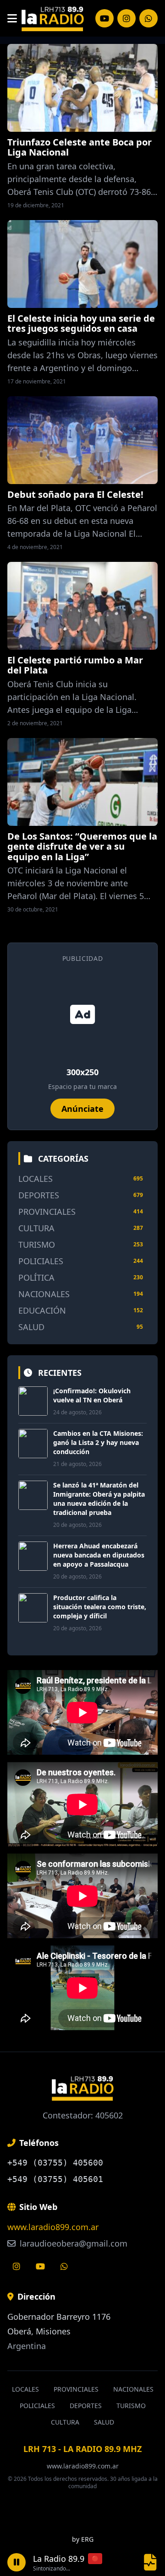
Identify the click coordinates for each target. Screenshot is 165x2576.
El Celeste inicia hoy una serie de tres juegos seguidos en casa (81, 323)
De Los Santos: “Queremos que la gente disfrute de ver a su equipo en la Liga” (82, 846)
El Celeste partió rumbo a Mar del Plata (75, 665)
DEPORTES (39, 1195)
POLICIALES (41, 1261)
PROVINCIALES (47, 1212)
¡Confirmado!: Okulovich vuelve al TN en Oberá (92, 1395)
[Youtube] (40, 2266)
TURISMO (37, 1245)
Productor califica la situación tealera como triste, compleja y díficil (100, 1607)
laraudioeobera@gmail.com (72, 2243)
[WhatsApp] (148, 18)
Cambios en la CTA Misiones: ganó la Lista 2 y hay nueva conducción (98, 1442)
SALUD (31, 1327)
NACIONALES (44, 1294)
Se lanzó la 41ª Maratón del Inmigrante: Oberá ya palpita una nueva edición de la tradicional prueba (99, 1499)
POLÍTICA (36, 1277)
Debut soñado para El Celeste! (75, 494)
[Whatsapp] (64, 2266)
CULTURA (36, 1228)
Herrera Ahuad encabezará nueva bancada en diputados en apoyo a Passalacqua (99, 1555)
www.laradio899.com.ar (53, 2227)
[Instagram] (104, 18)
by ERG (83, 2539)
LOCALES (36, 1179)
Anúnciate (82, 1109)
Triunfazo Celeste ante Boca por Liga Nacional (80, 147)
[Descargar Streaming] (150, 2562)
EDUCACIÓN (42, 1310)
